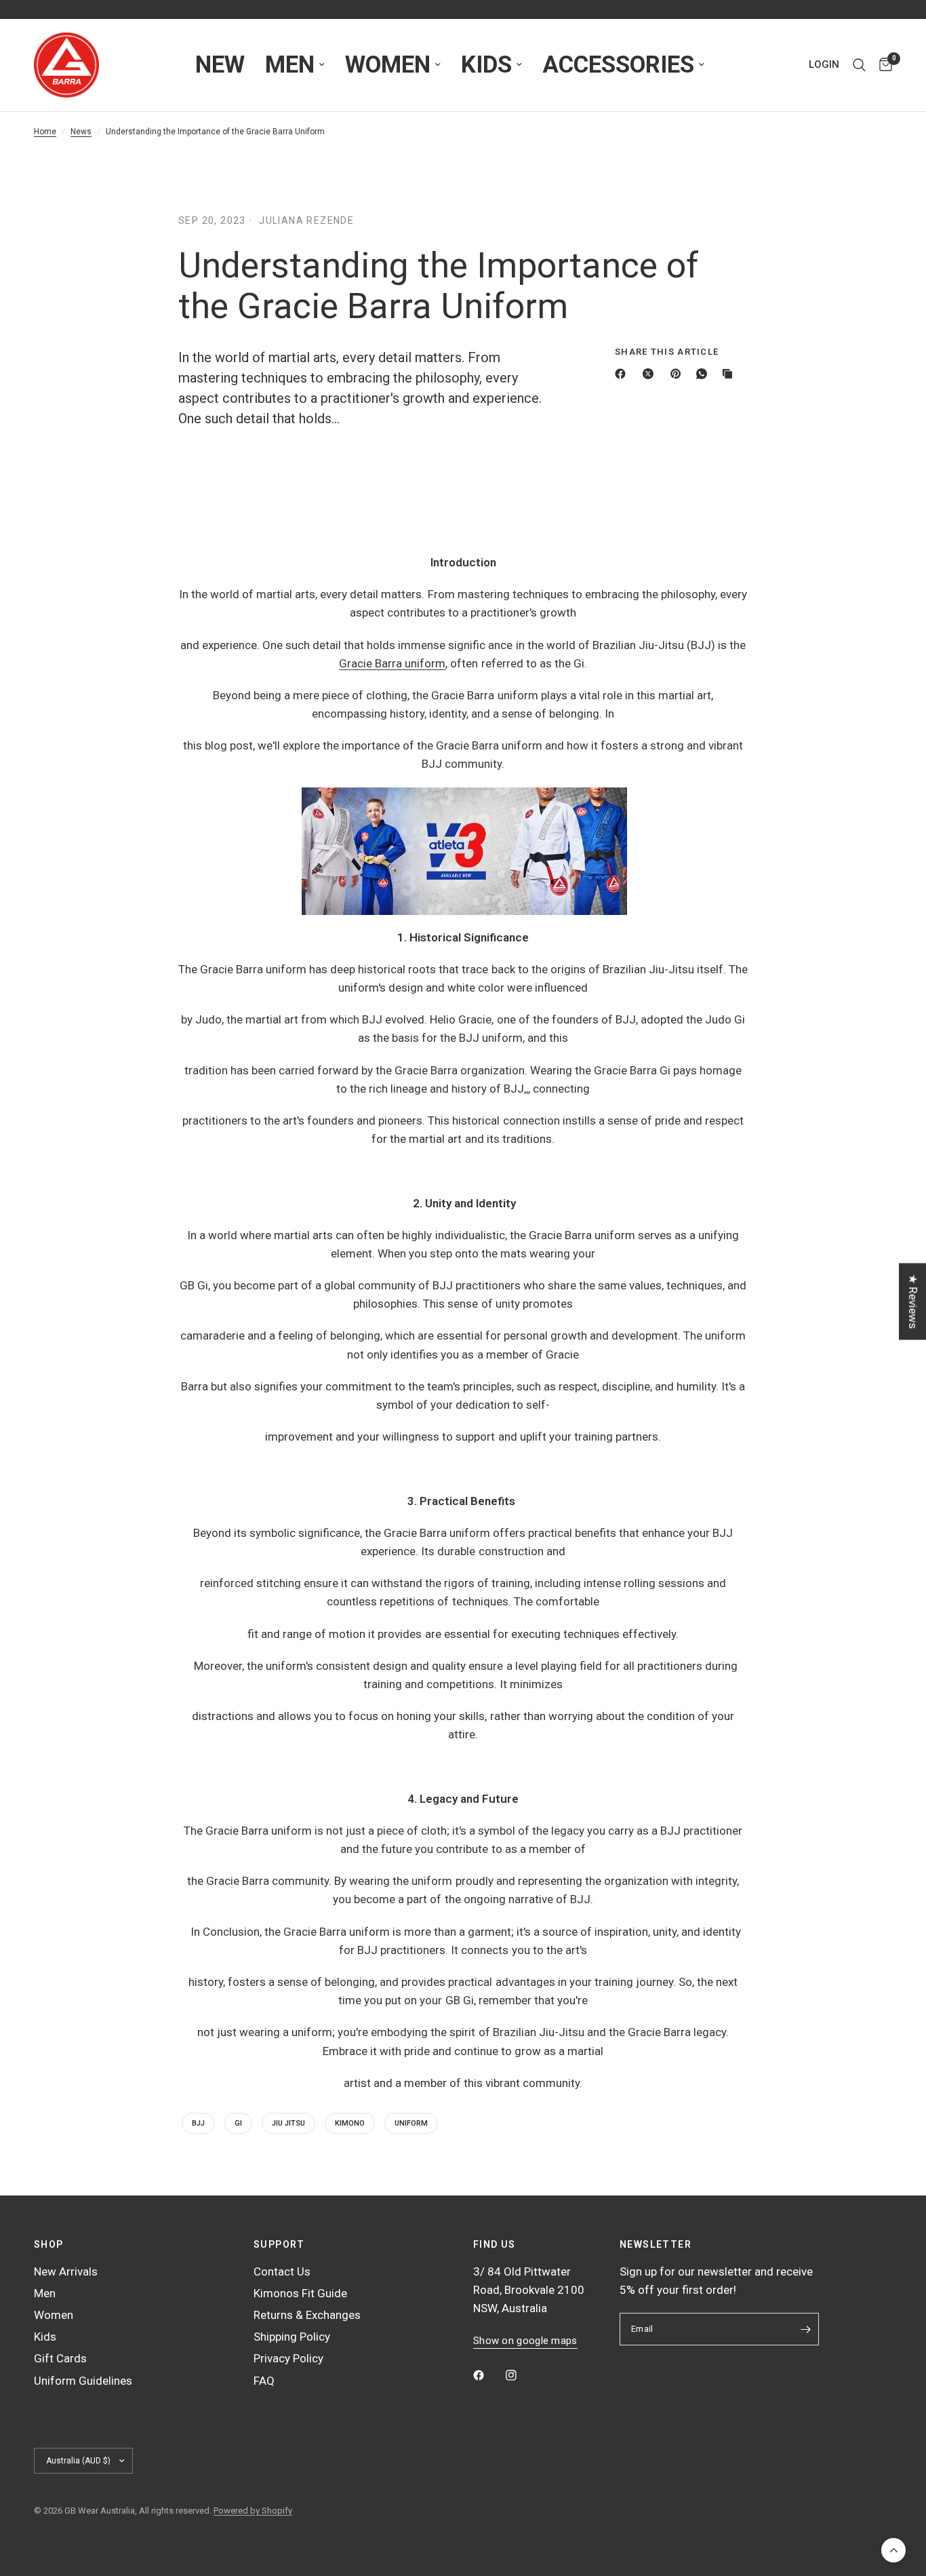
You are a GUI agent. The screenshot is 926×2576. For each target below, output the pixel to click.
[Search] (859, 65)
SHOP (49, 2244)
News (81, 132)
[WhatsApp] (704, 374)
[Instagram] (521, 2375)
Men (45, 2293)
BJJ (198, 2123)
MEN (290, 65)
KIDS (486, 65)
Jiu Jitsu (288, 2123)
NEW (220, 65)
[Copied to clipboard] (730, 374)
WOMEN (388, 65)
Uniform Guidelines (83, 2381)
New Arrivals (66, 2271)
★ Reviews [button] (913, 1301)
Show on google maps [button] (525, 2341)
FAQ (264, 2381)
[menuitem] (220, 65)
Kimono (350, 2123)
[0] (882, 65)
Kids (45, 2337)
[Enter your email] (805, 2329)
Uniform (411, 2123)
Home (45, 132)
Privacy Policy (288, 2358)
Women (54, 2315)
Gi (238, 2123)
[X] (651, 374)
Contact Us (282, 2271)
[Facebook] (623, 374)
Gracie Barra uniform (392, 663)
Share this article (667, 352)
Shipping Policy (292, 2337)
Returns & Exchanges (307, 2315)
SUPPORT (279, 2244)
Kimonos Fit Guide (300, 2293)
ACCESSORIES (618, 65)
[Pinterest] (679, 374)
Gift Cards (60, 2358)
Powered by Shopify (253, 2511)
